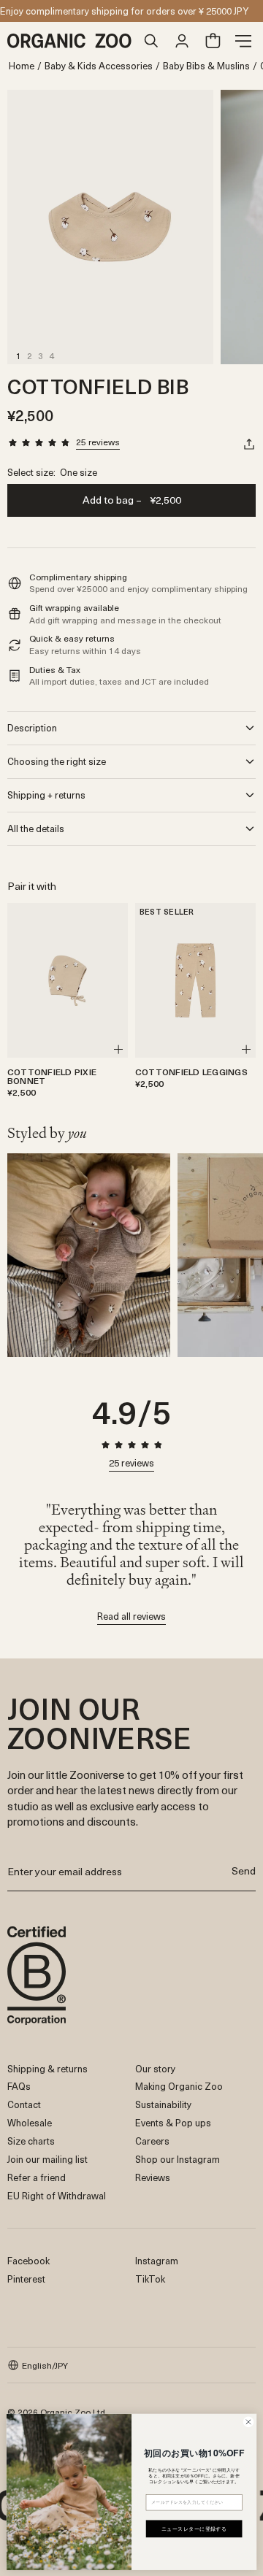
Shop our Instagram (178, 2159)
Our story (155, 2068)
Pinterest (26, 2279)
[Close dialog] (248, 2422)
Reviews (153, 2177)
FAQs (19, 2086)
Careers (152, 2141)
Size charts (31, 2141)
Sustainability (163, 2104)
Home (22, 66)
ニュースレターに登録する (194, 2529)
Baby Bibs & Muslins (206, 66)
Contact (24, 2104)
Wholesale (30, 2122)
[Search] (151, 41)
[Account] (182, 41)
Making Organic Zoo (179, 2086)
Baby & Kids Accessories (99, 66)
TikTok (150, 2279)
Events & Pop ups (173, 2122)
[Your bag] (213, 41)
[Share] (249, 444)
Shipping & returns (47, 2068)
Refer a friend (37, 2177)
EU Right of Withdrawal (57, 2195)
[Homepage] (72, 41)
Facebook (28, 2260)
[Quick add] (118, 1049)
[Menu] (243, 41)
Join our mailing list (47, 2159)
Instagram (157, 2260)
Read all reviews (131, 1617)
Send (244, 1871)
